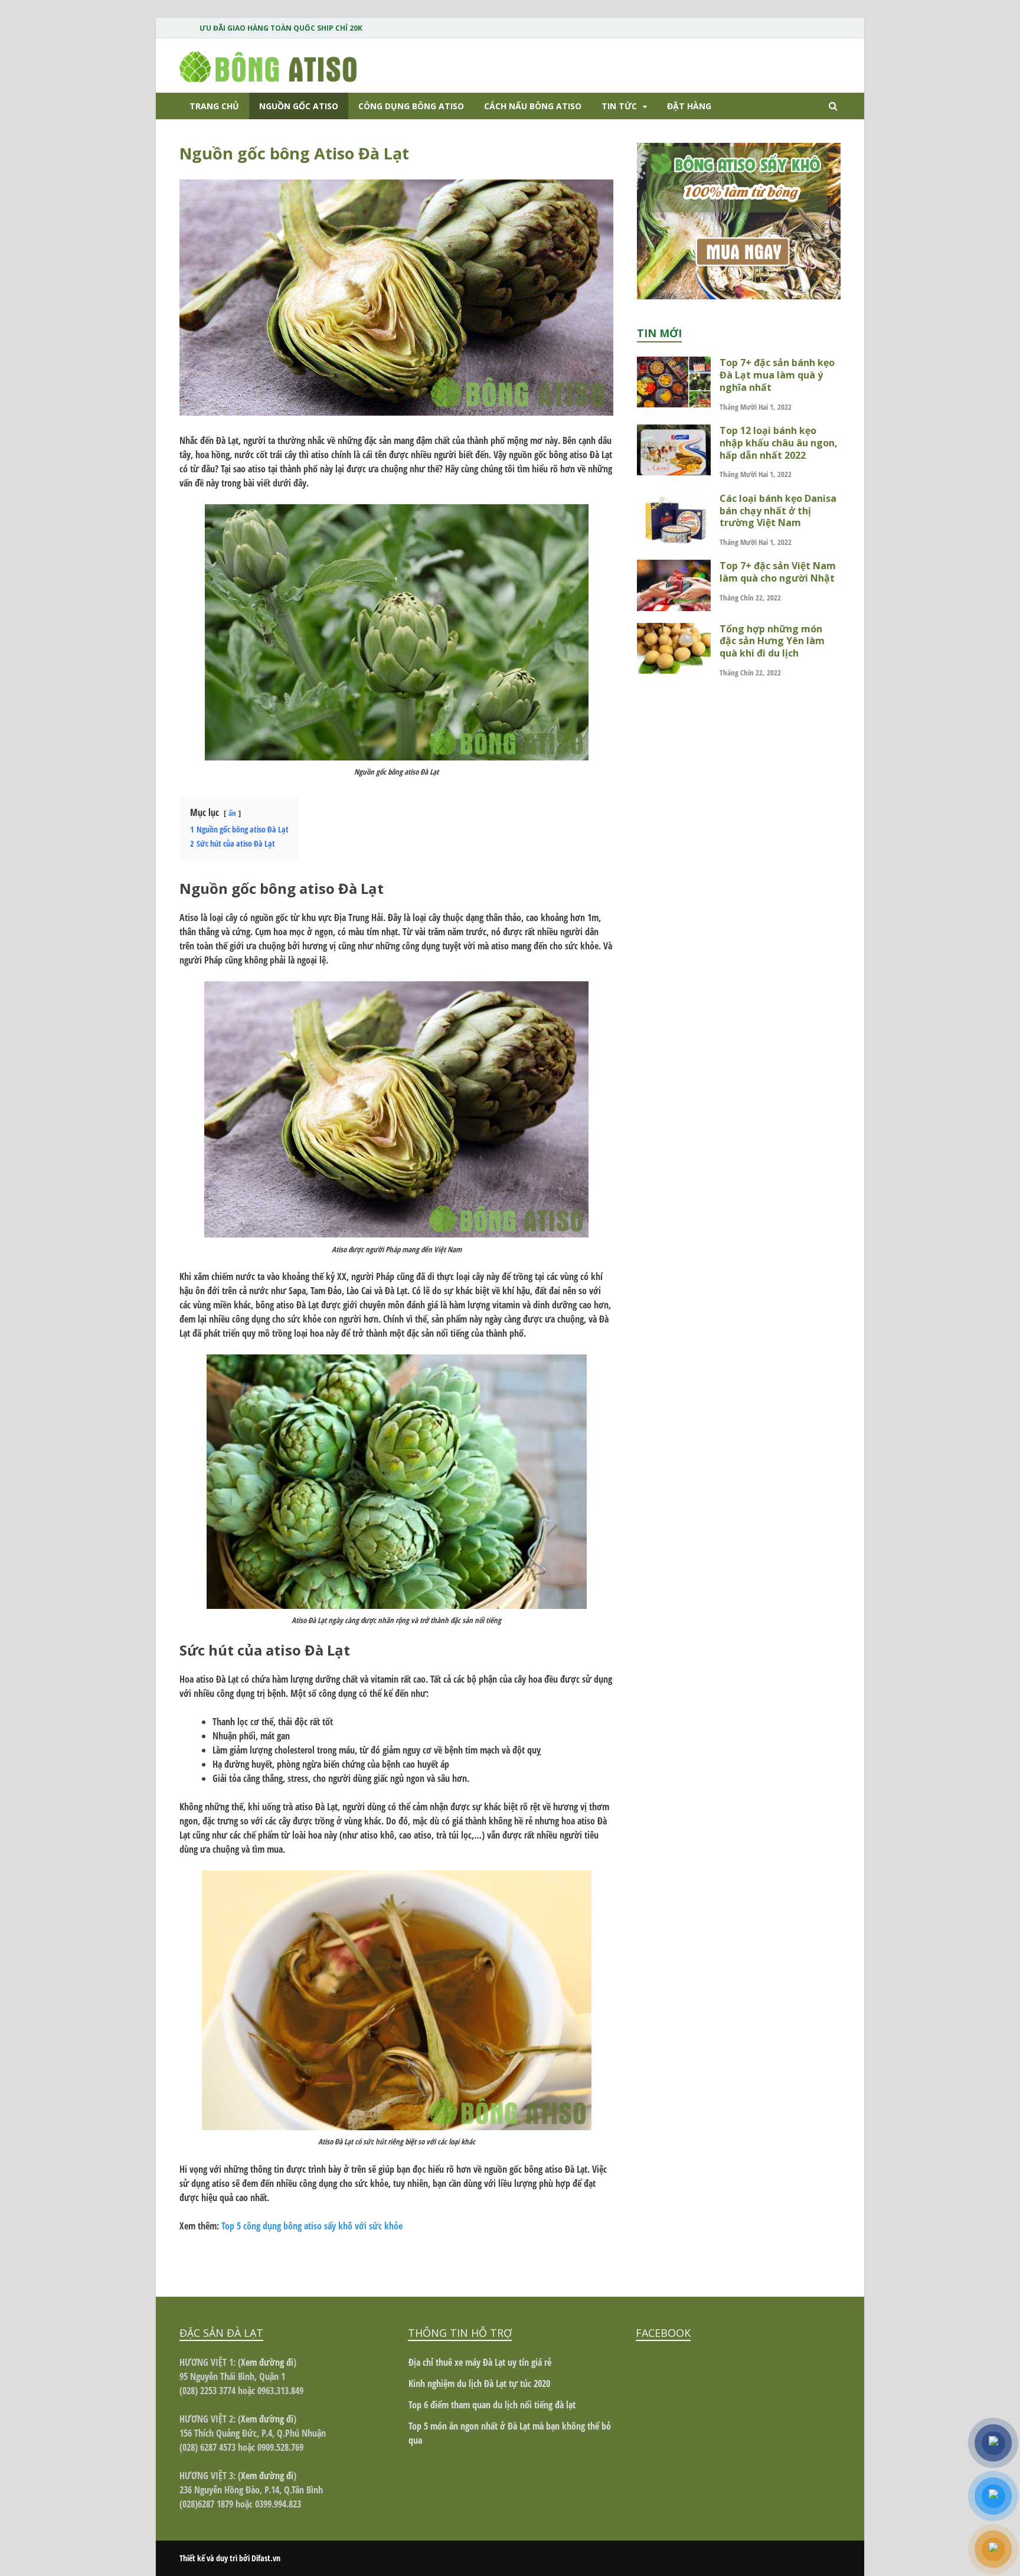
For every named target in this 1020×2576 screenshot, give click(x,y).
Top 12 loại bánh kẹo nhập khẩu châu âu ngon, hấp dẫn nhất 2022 (779, 443)
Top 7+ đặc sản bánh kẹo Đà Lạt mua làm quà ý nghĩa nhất (777, 375)
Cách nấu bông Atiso (533, 106)
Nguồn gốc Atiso (299, 106)
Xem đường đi (267, 2362)
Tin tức (619, 106)
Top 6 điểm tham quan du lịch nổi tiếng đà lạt (492, 2405)
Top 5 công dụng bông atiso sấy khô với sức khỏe (312, 2226)
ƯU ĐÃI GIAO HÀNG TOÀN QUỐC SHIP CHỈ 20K (281, 28)
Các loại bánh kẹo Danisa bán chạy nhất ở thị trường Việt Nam (778, 511)
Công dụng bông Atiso (411, 106)
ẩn (232, 813)
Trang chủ (214, 106)
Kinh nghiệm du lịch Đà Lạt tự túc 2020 (479, 2384)
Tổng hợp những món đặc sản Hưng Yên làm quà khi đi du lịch (772, 641)
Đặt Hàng (689, 106)
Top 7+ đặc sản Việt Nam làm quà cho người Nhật (778, 572)
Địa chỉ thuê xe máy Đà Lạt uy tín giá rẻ (480, 2362)
